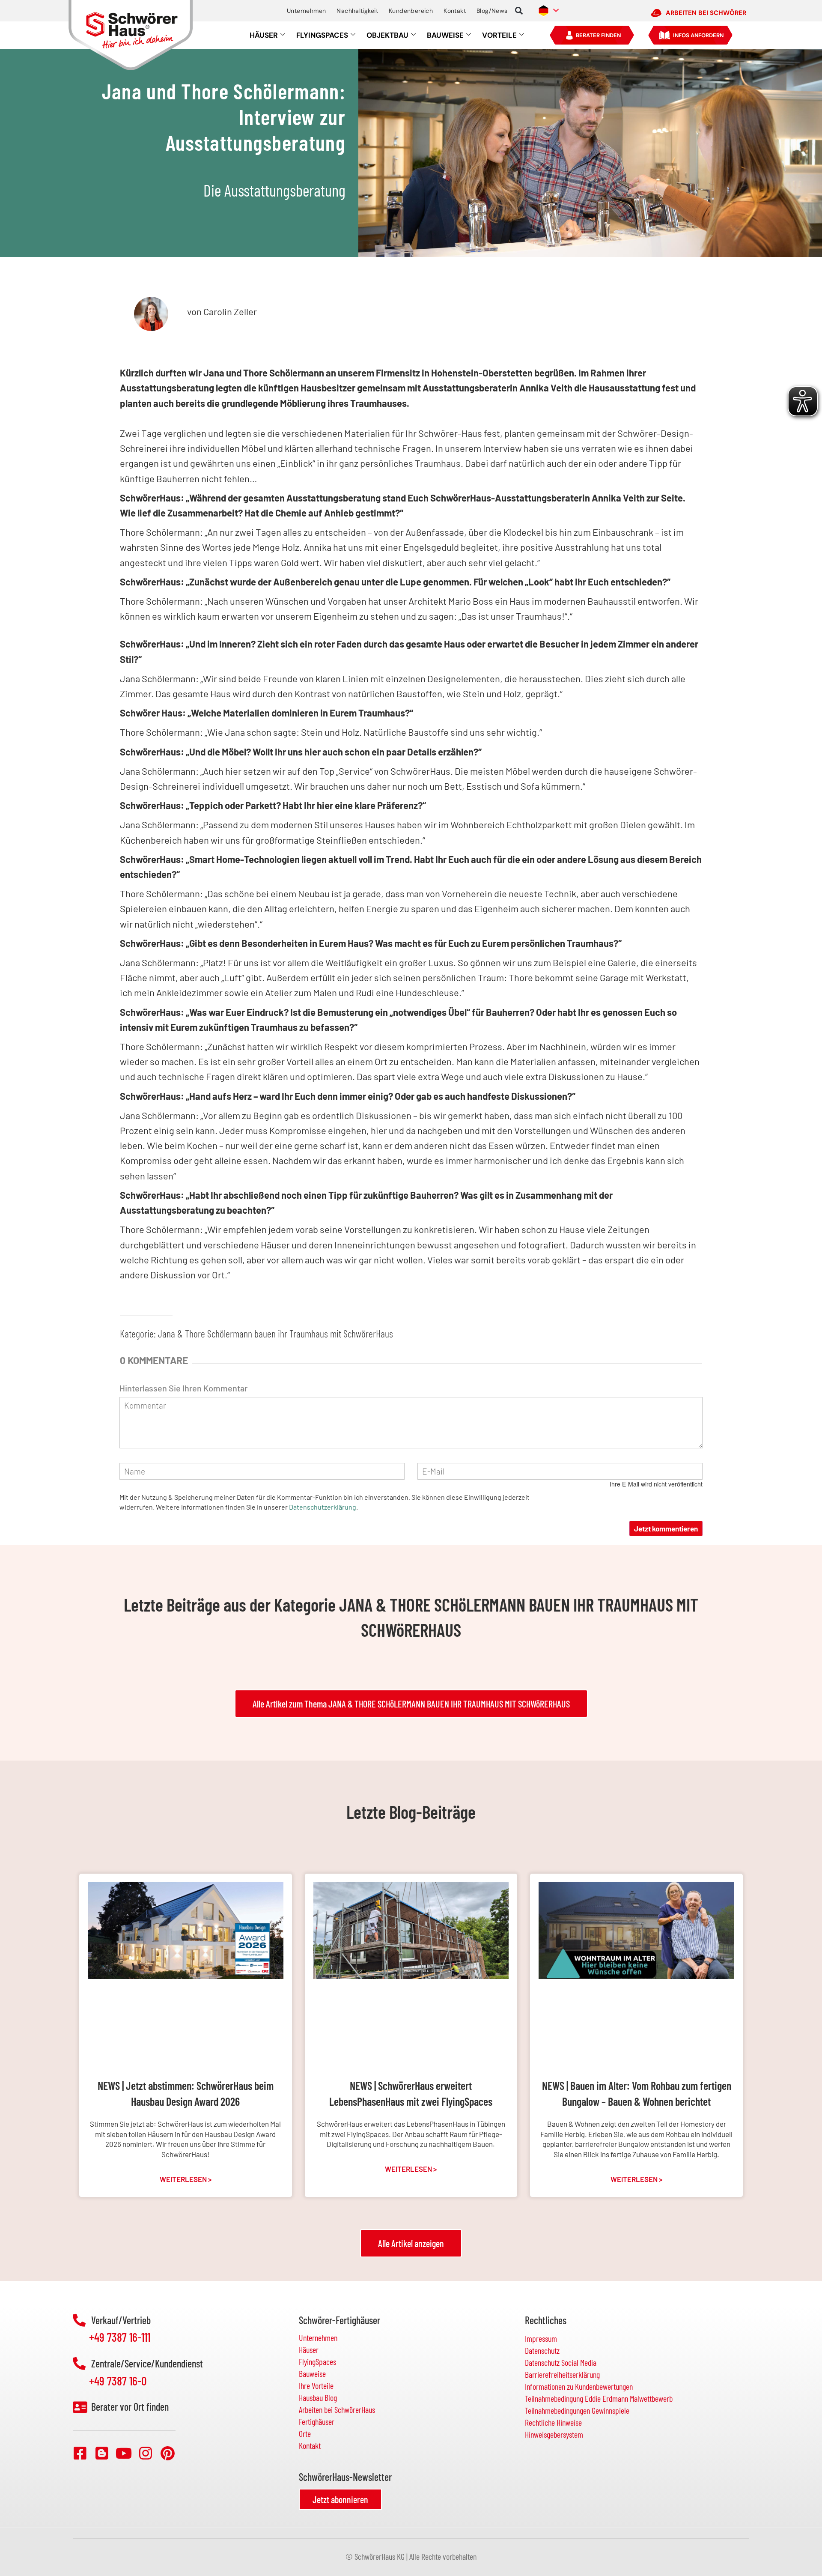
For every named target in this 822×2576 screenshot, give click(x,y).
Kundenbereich (411, 11)
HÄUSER (264, 35)
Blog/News (492, 11)
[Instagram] (146, 2453)
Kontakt (455, 11)
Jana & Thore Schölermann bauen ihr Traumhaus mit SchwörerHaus (275, 1333)
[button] (519, 11)
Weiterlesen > (186, 2179)
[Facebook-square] (80, 2453)
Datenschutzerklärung (323, 1507)
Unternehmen (306, 11)
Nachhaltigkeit (357, 11)
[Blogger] (102, 2453)
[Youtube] (124, 2453)
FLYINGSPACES (322, 35)
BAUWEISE (445, 35)
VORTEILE (499, 35)
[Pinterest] (167, 2453)
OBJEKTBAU (387, 35)
